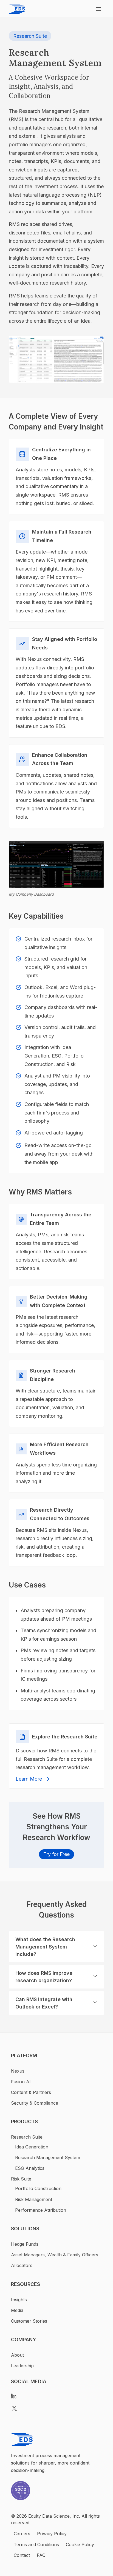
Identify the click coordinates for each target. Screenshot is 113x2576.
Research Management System (48, 2157)
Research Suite (30, 36)
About (17, 2355)
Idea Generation (32, 2147)
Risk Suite (21, 2179)
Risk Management (34, 2199)
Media (17, 2310)
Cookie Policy (80, 2545)
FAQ (41, 2555)
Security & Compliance (35, 2103)
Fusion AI (21, 2082)
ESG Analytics (30, 2168)
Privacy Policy (52, 2534)
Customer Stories (29, 2321)
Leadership (22, 2366)
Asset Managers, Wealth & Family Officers (55, 2255)
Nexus (18, 2071)
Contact (22, 2555)
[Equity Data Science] (17, 9)
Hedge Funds (25, 2244)
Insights (19, 2300)
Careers (22, 2534)
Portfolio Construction (38, 2188)
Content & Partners (31, 2092)
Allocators (22, 2265)
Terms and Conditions (36, 2545)
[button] (56, 1947)
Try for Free (56, 1854)
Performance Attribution (41, 2210)
